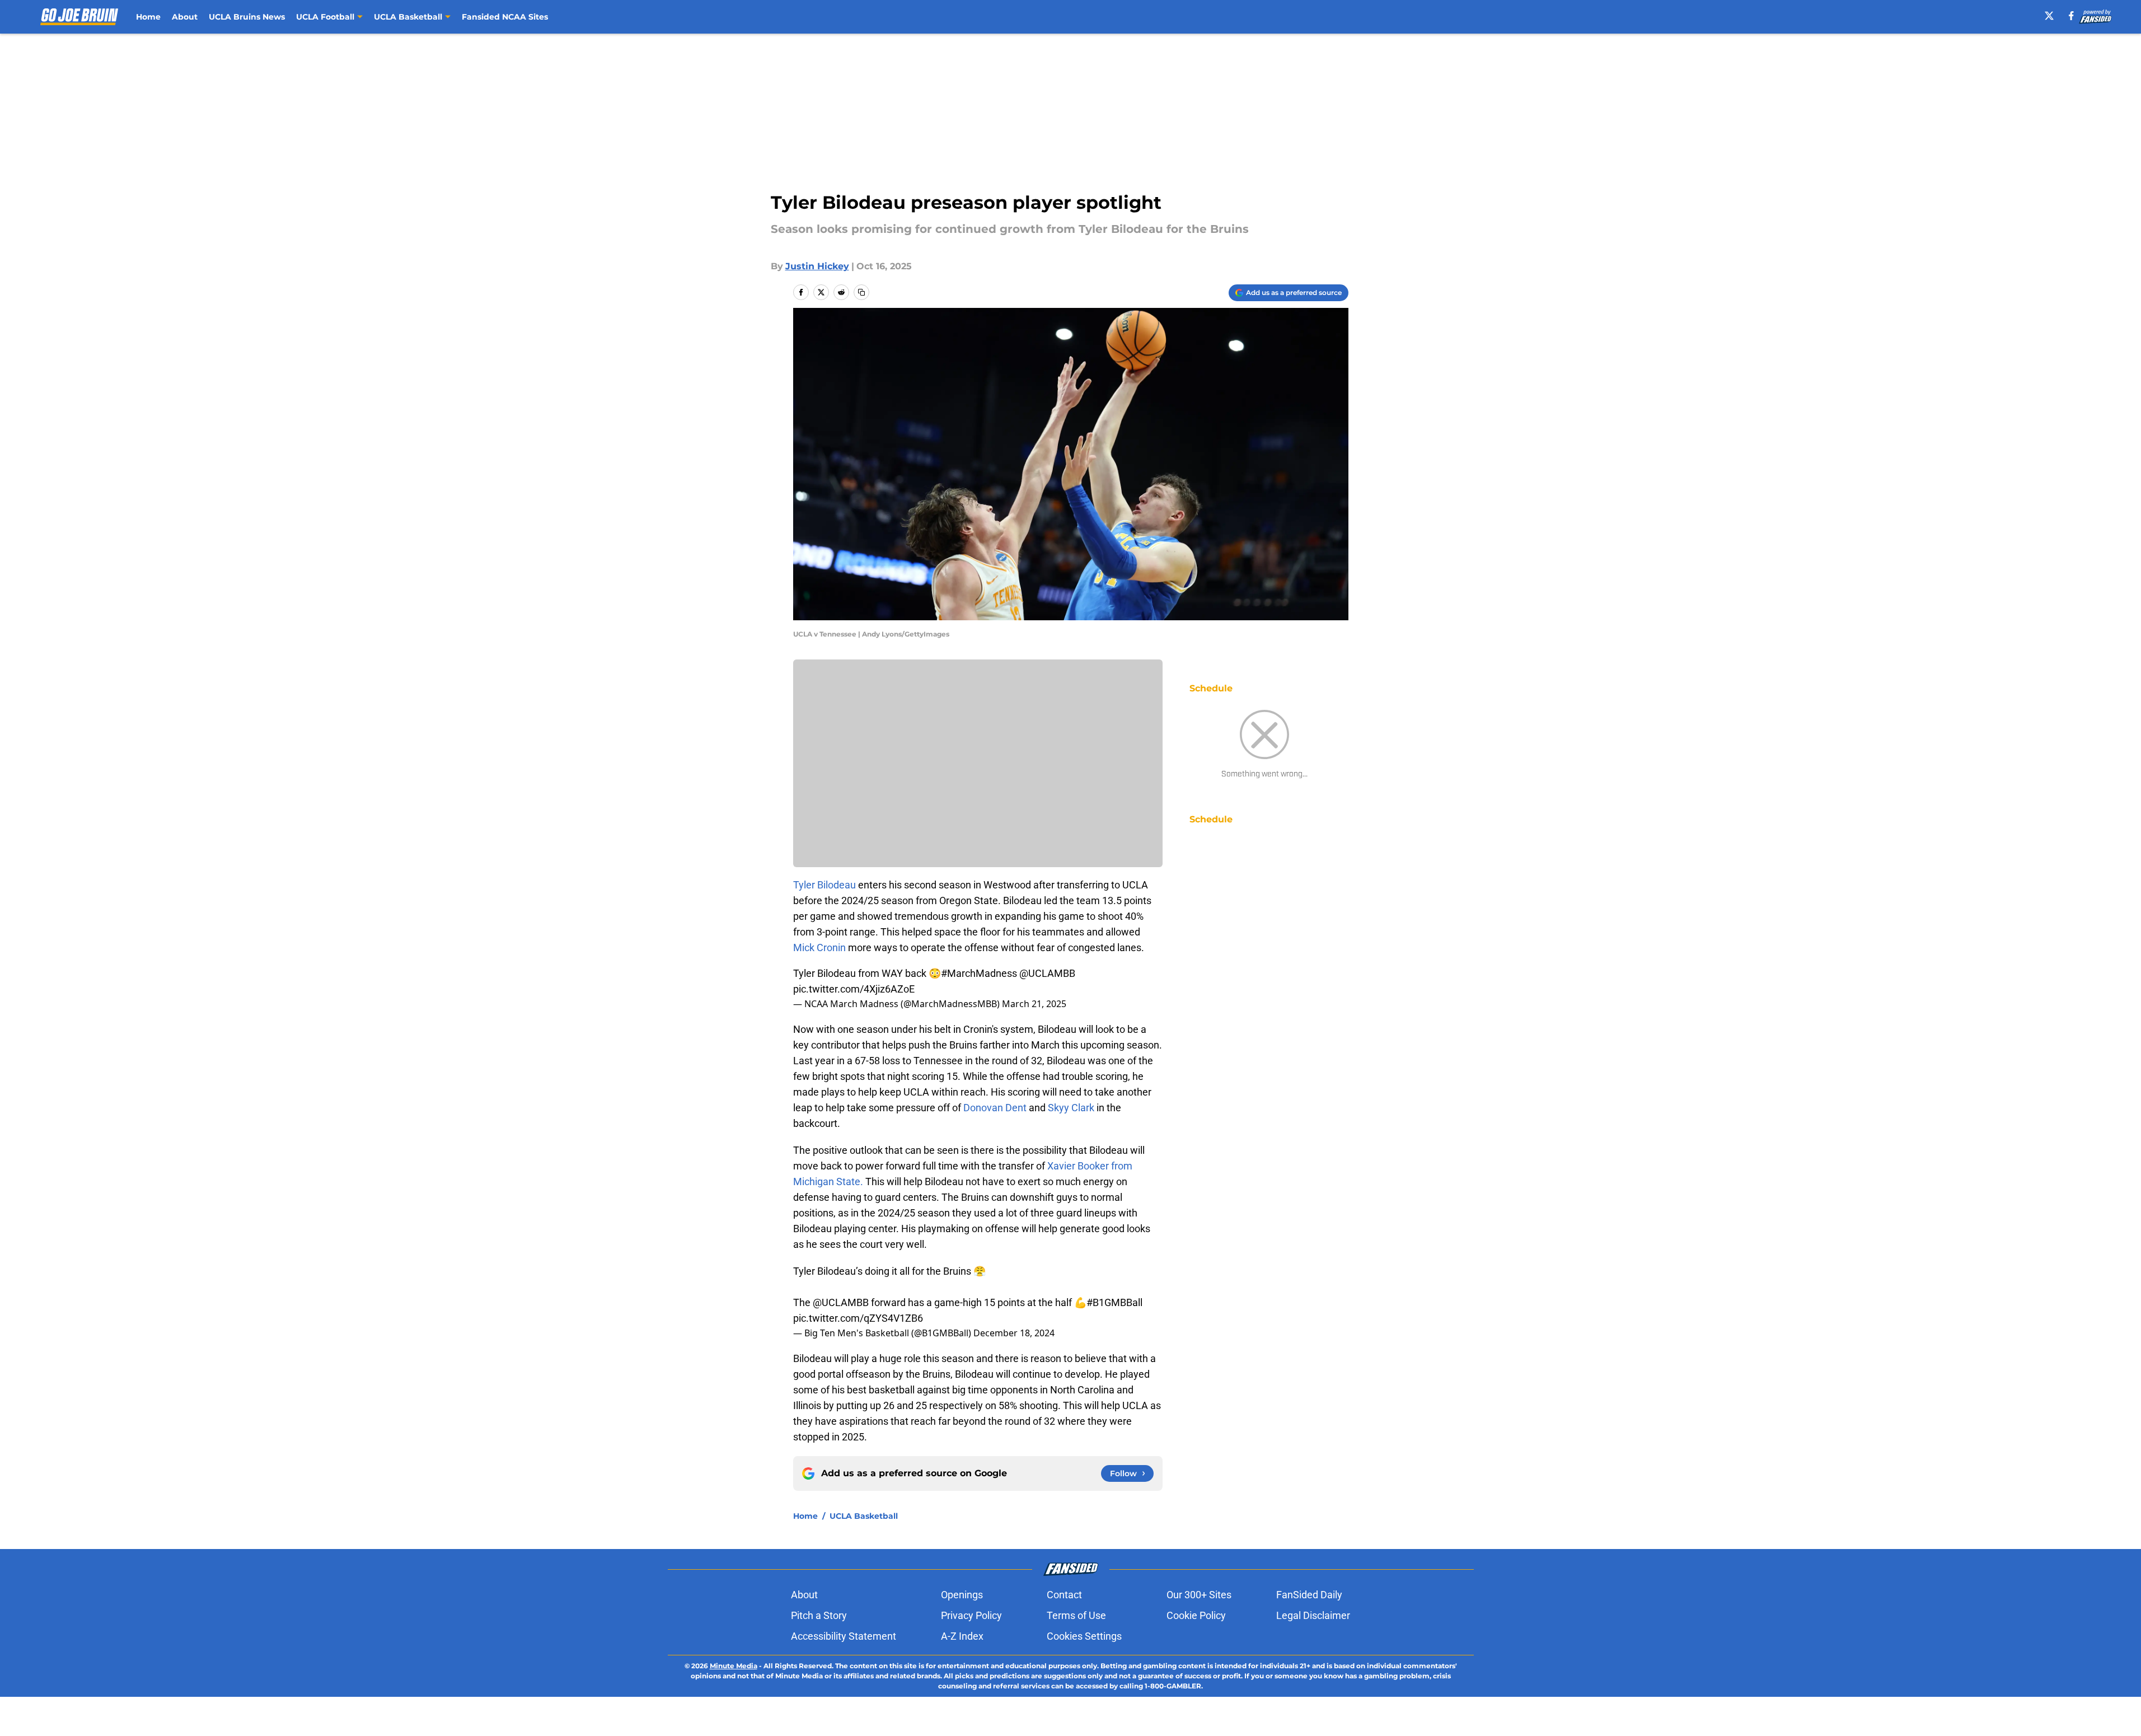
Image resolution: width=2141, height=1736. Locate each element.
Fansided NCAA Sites (505, 17)
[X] (2049, 16)
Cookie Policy (1196, 1615)
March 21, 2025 (1034, 1004)
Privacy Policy (971, 1615)
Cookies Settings (1084, 1636)
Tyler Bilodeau (824, 885)
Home (148, 17)
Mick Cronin (819, 947)
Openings (962, 1595)
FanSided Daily (1309, 1595)
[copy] (861, 292)
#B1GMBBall (1114, 1302)
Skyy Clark (1071, 1108)
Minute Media (734, 1666)
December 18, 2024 (1014, 1333)
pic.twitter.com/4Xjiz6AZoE (854, 989)
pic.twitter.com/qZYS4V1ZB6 (858, 1318)
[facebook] (2071, 16)
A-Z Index (962, 1636)
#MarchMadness (979, 973)
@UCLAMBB (1047, 973)
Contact (1064, 1595)
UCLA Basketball (864, 1516)
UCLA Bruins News (247, 17)
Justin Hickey (817, 266)
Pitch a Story (819, 1615)
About (185, 17)
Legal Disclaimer (1313, 1615)
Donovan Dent (996, 1108)
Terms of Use (1076, 1615)
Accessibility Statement (844, 1636)
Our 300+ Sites (1199, 1595)
